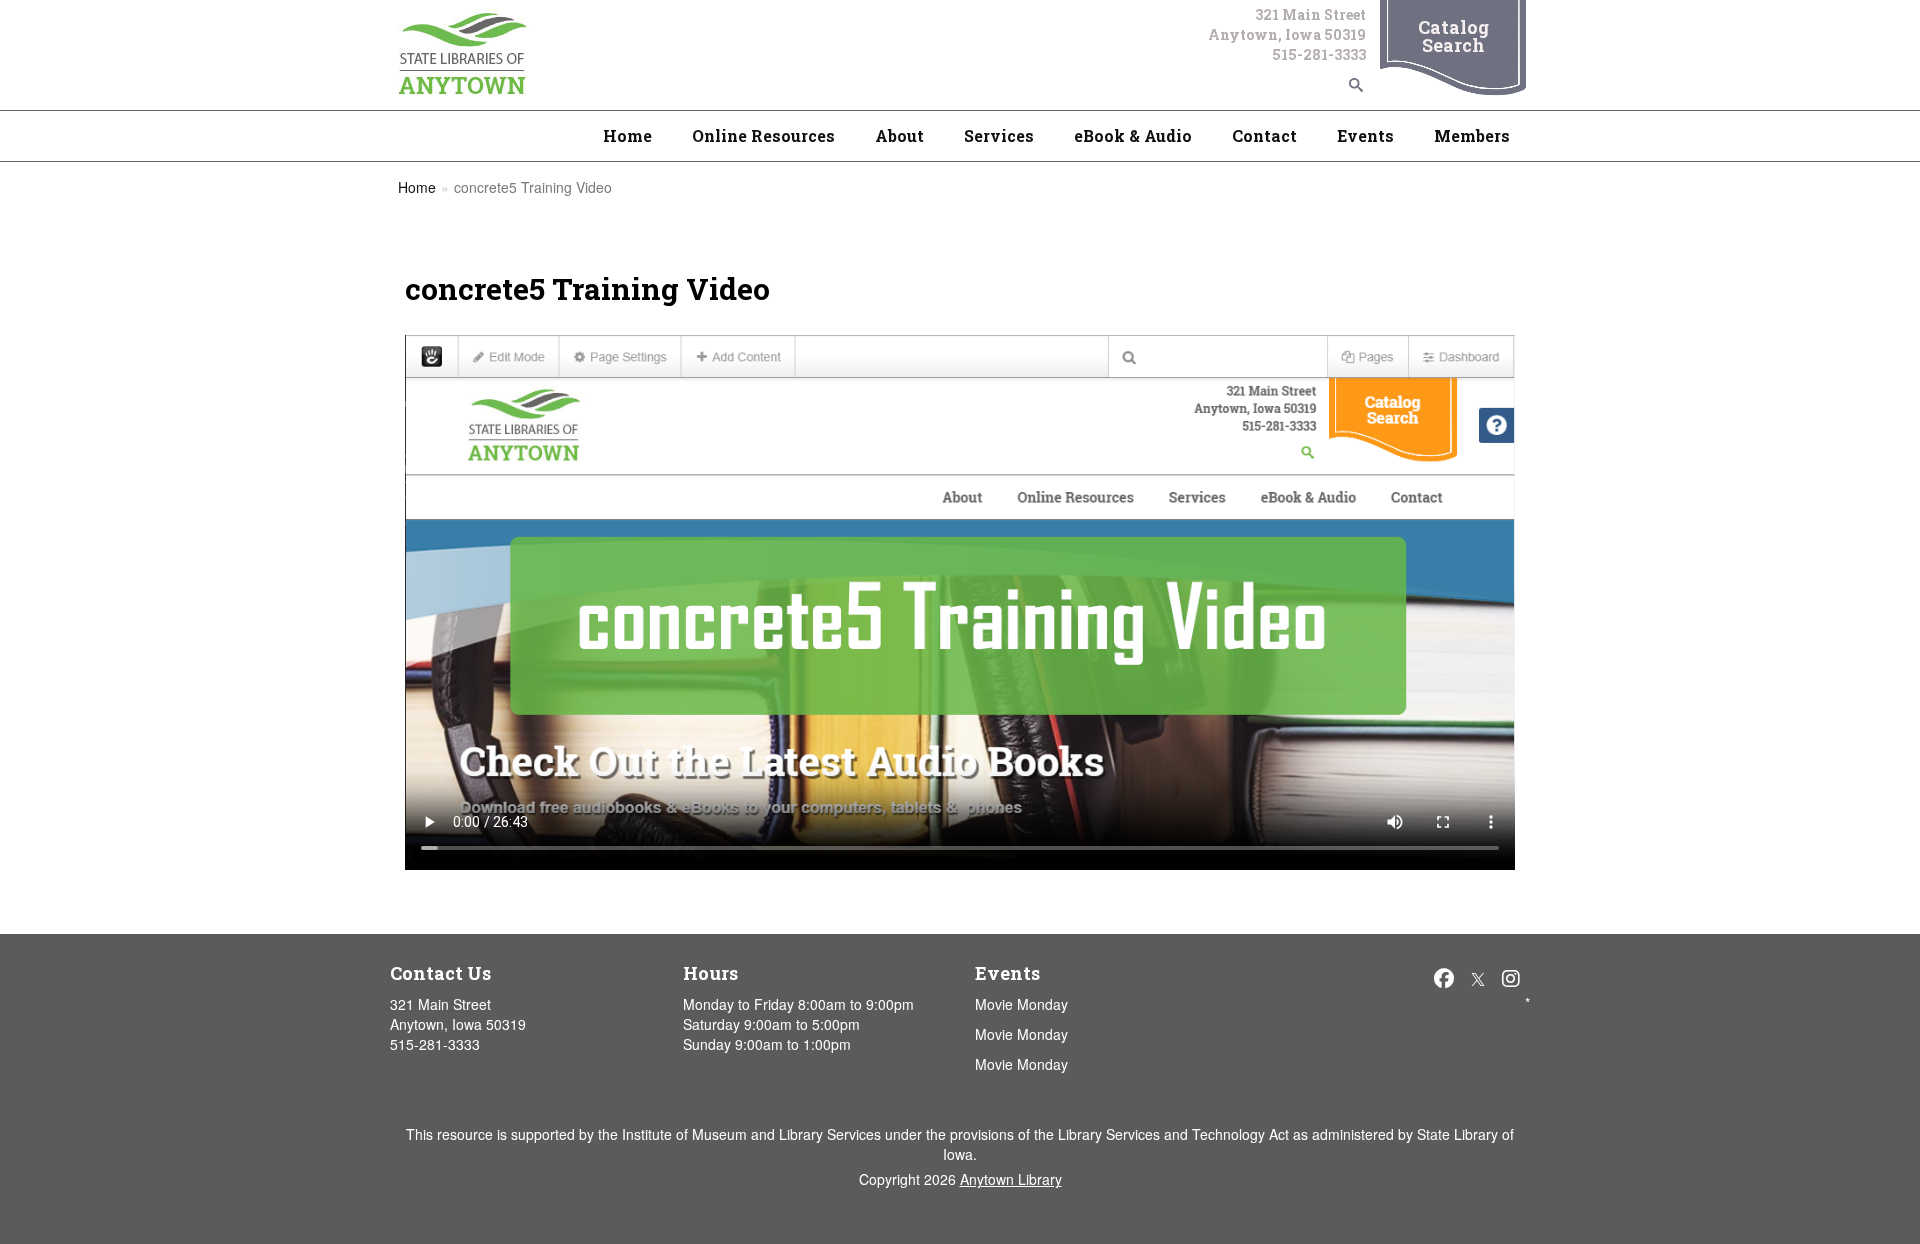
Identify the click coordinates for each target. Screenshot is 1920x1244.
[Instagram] (1511, 977)
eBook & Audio (1133, 135)
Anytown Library (1011, 1179)
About (899, 135)
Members (1472, 135)
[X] (1478, 977)
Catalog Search (1453, 36)
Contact (1264, 135)
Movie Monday (1021, 1004)
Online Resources (763, 135)
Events (1365, 135)
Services (999, 135)
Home (627, 135)
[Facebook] (1444, 977)
